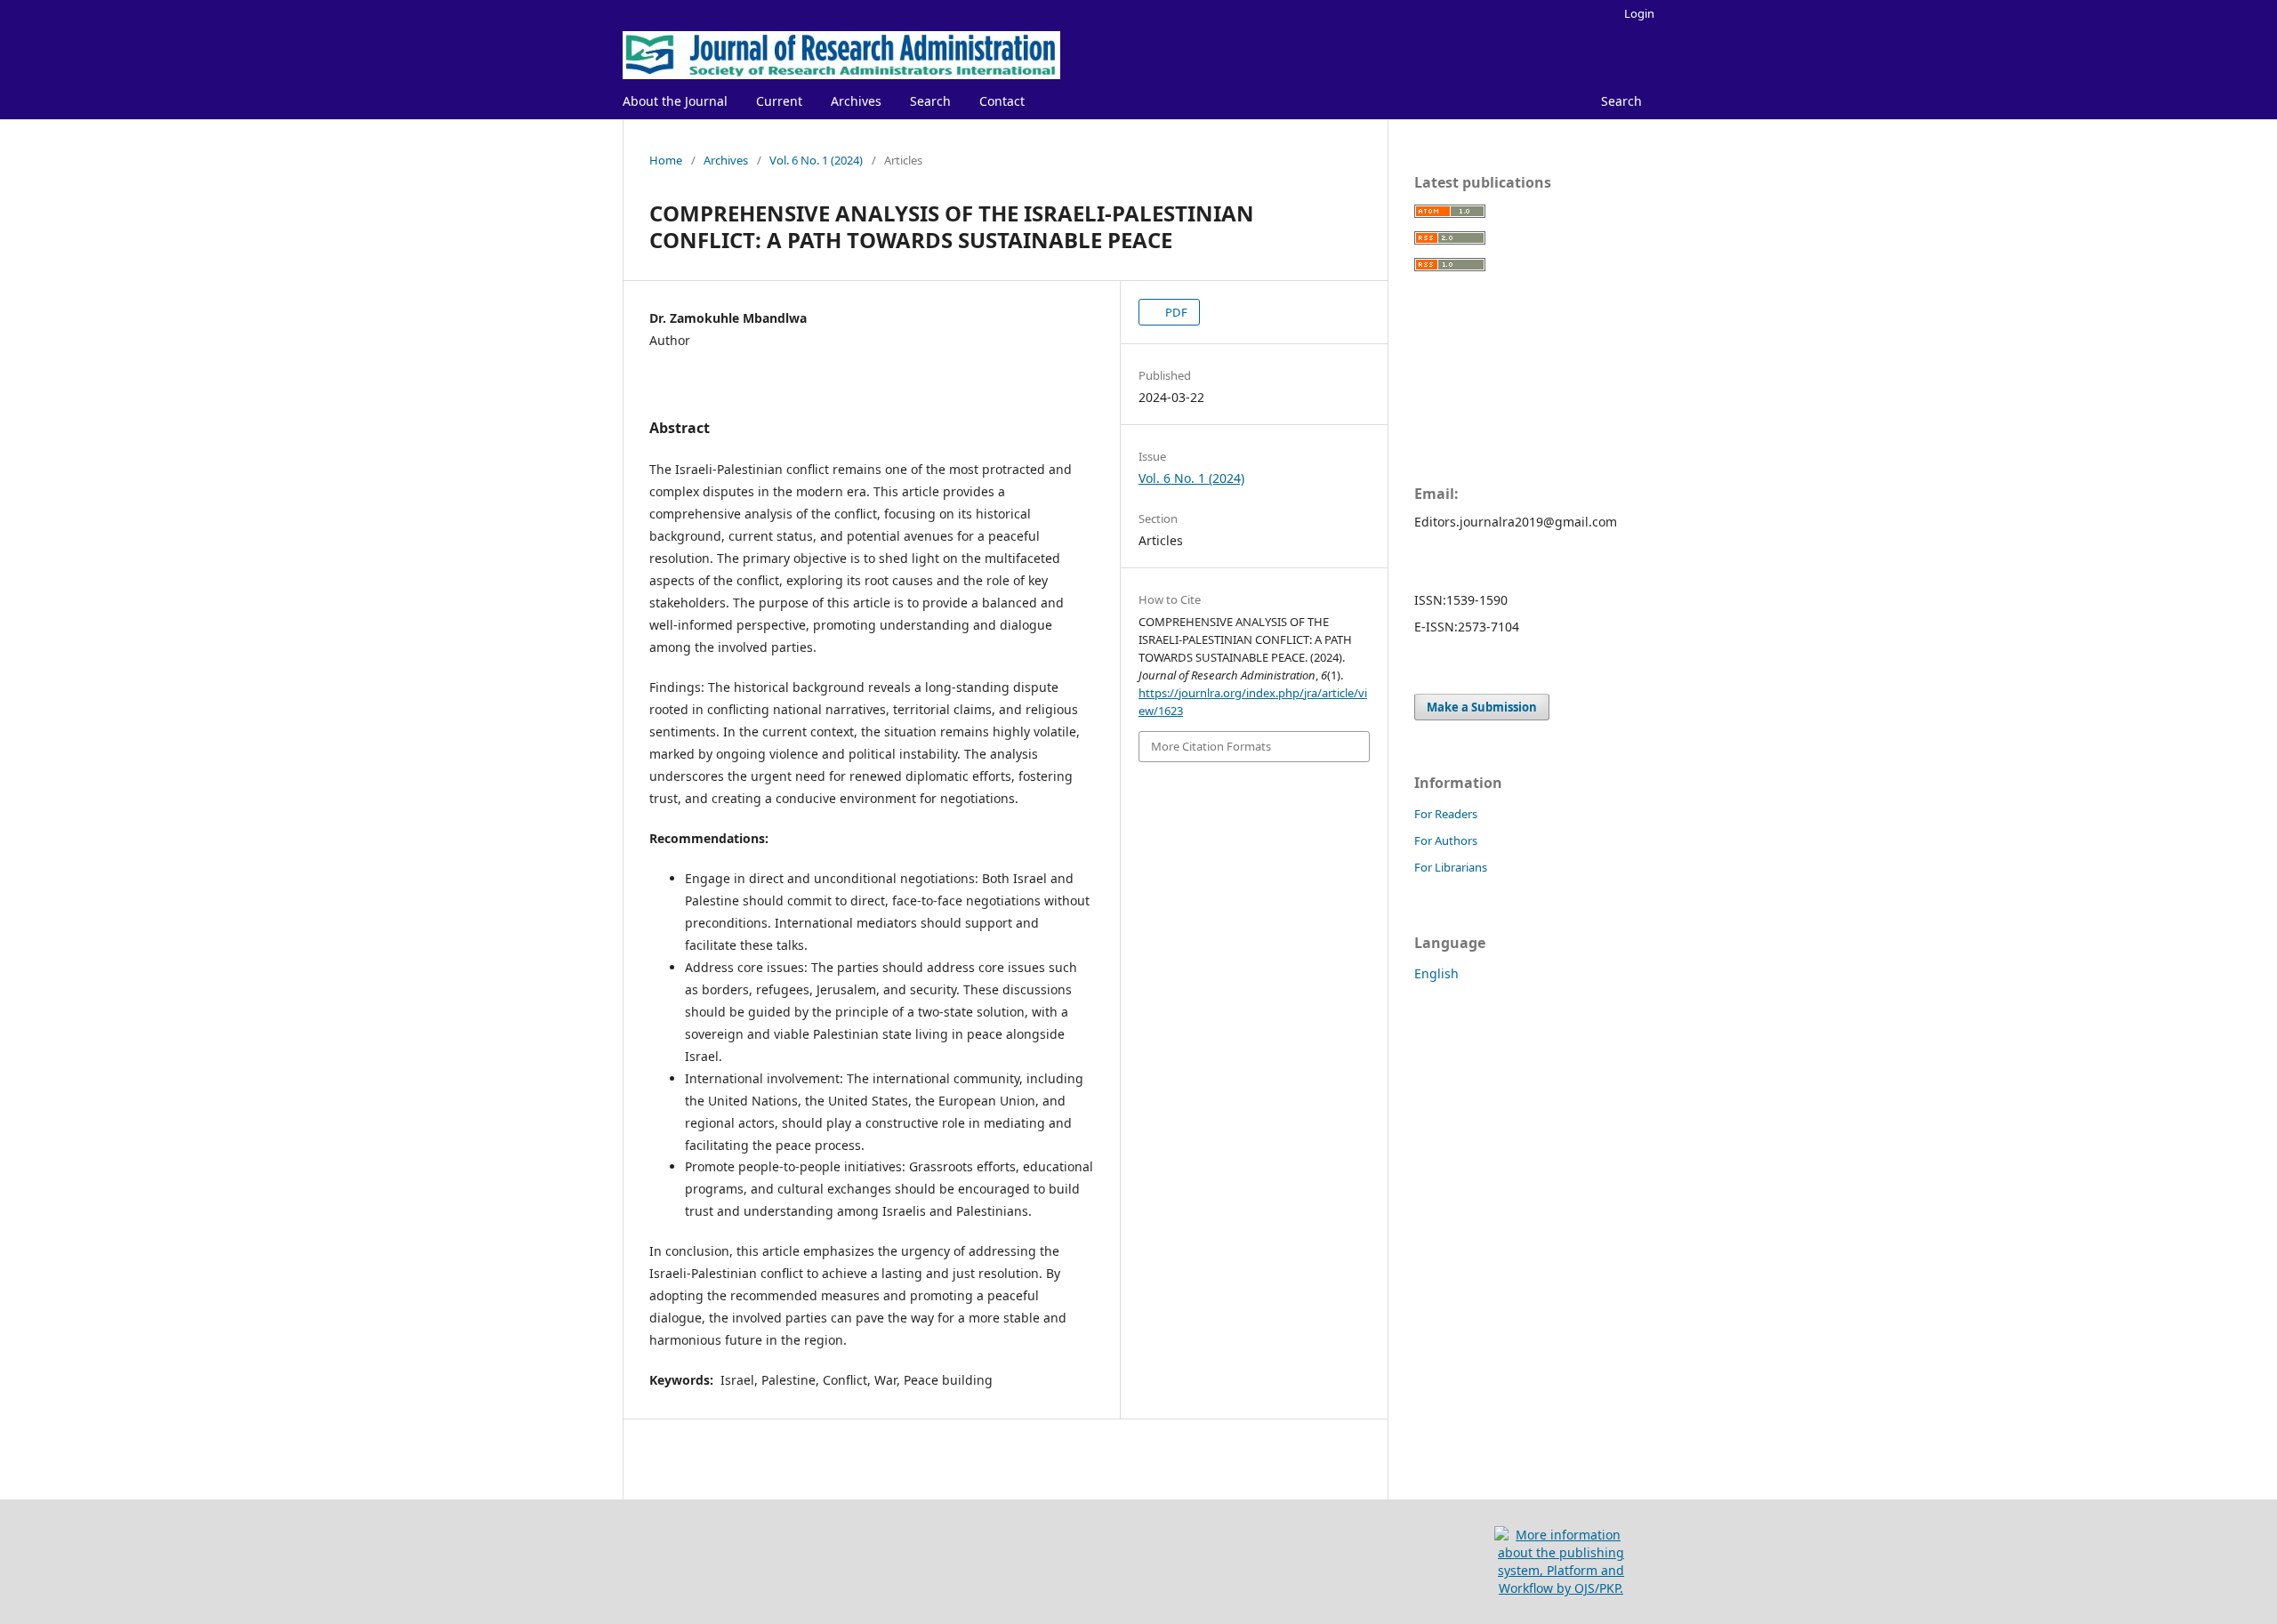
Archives (856, 101)
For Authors (1446, 840)
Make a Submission (1482, 707)
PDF (1175, 312)
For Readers (1446, 814)
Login (1639, 13)
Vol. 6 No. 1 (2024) (816, 160)
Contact (1002, 101)
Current (779, 101)
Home (666, 160)
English (1436, 973)
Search (930, 101)
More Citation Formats (1211, 746)
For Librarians (1451, 867)
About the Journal (675, 101)
